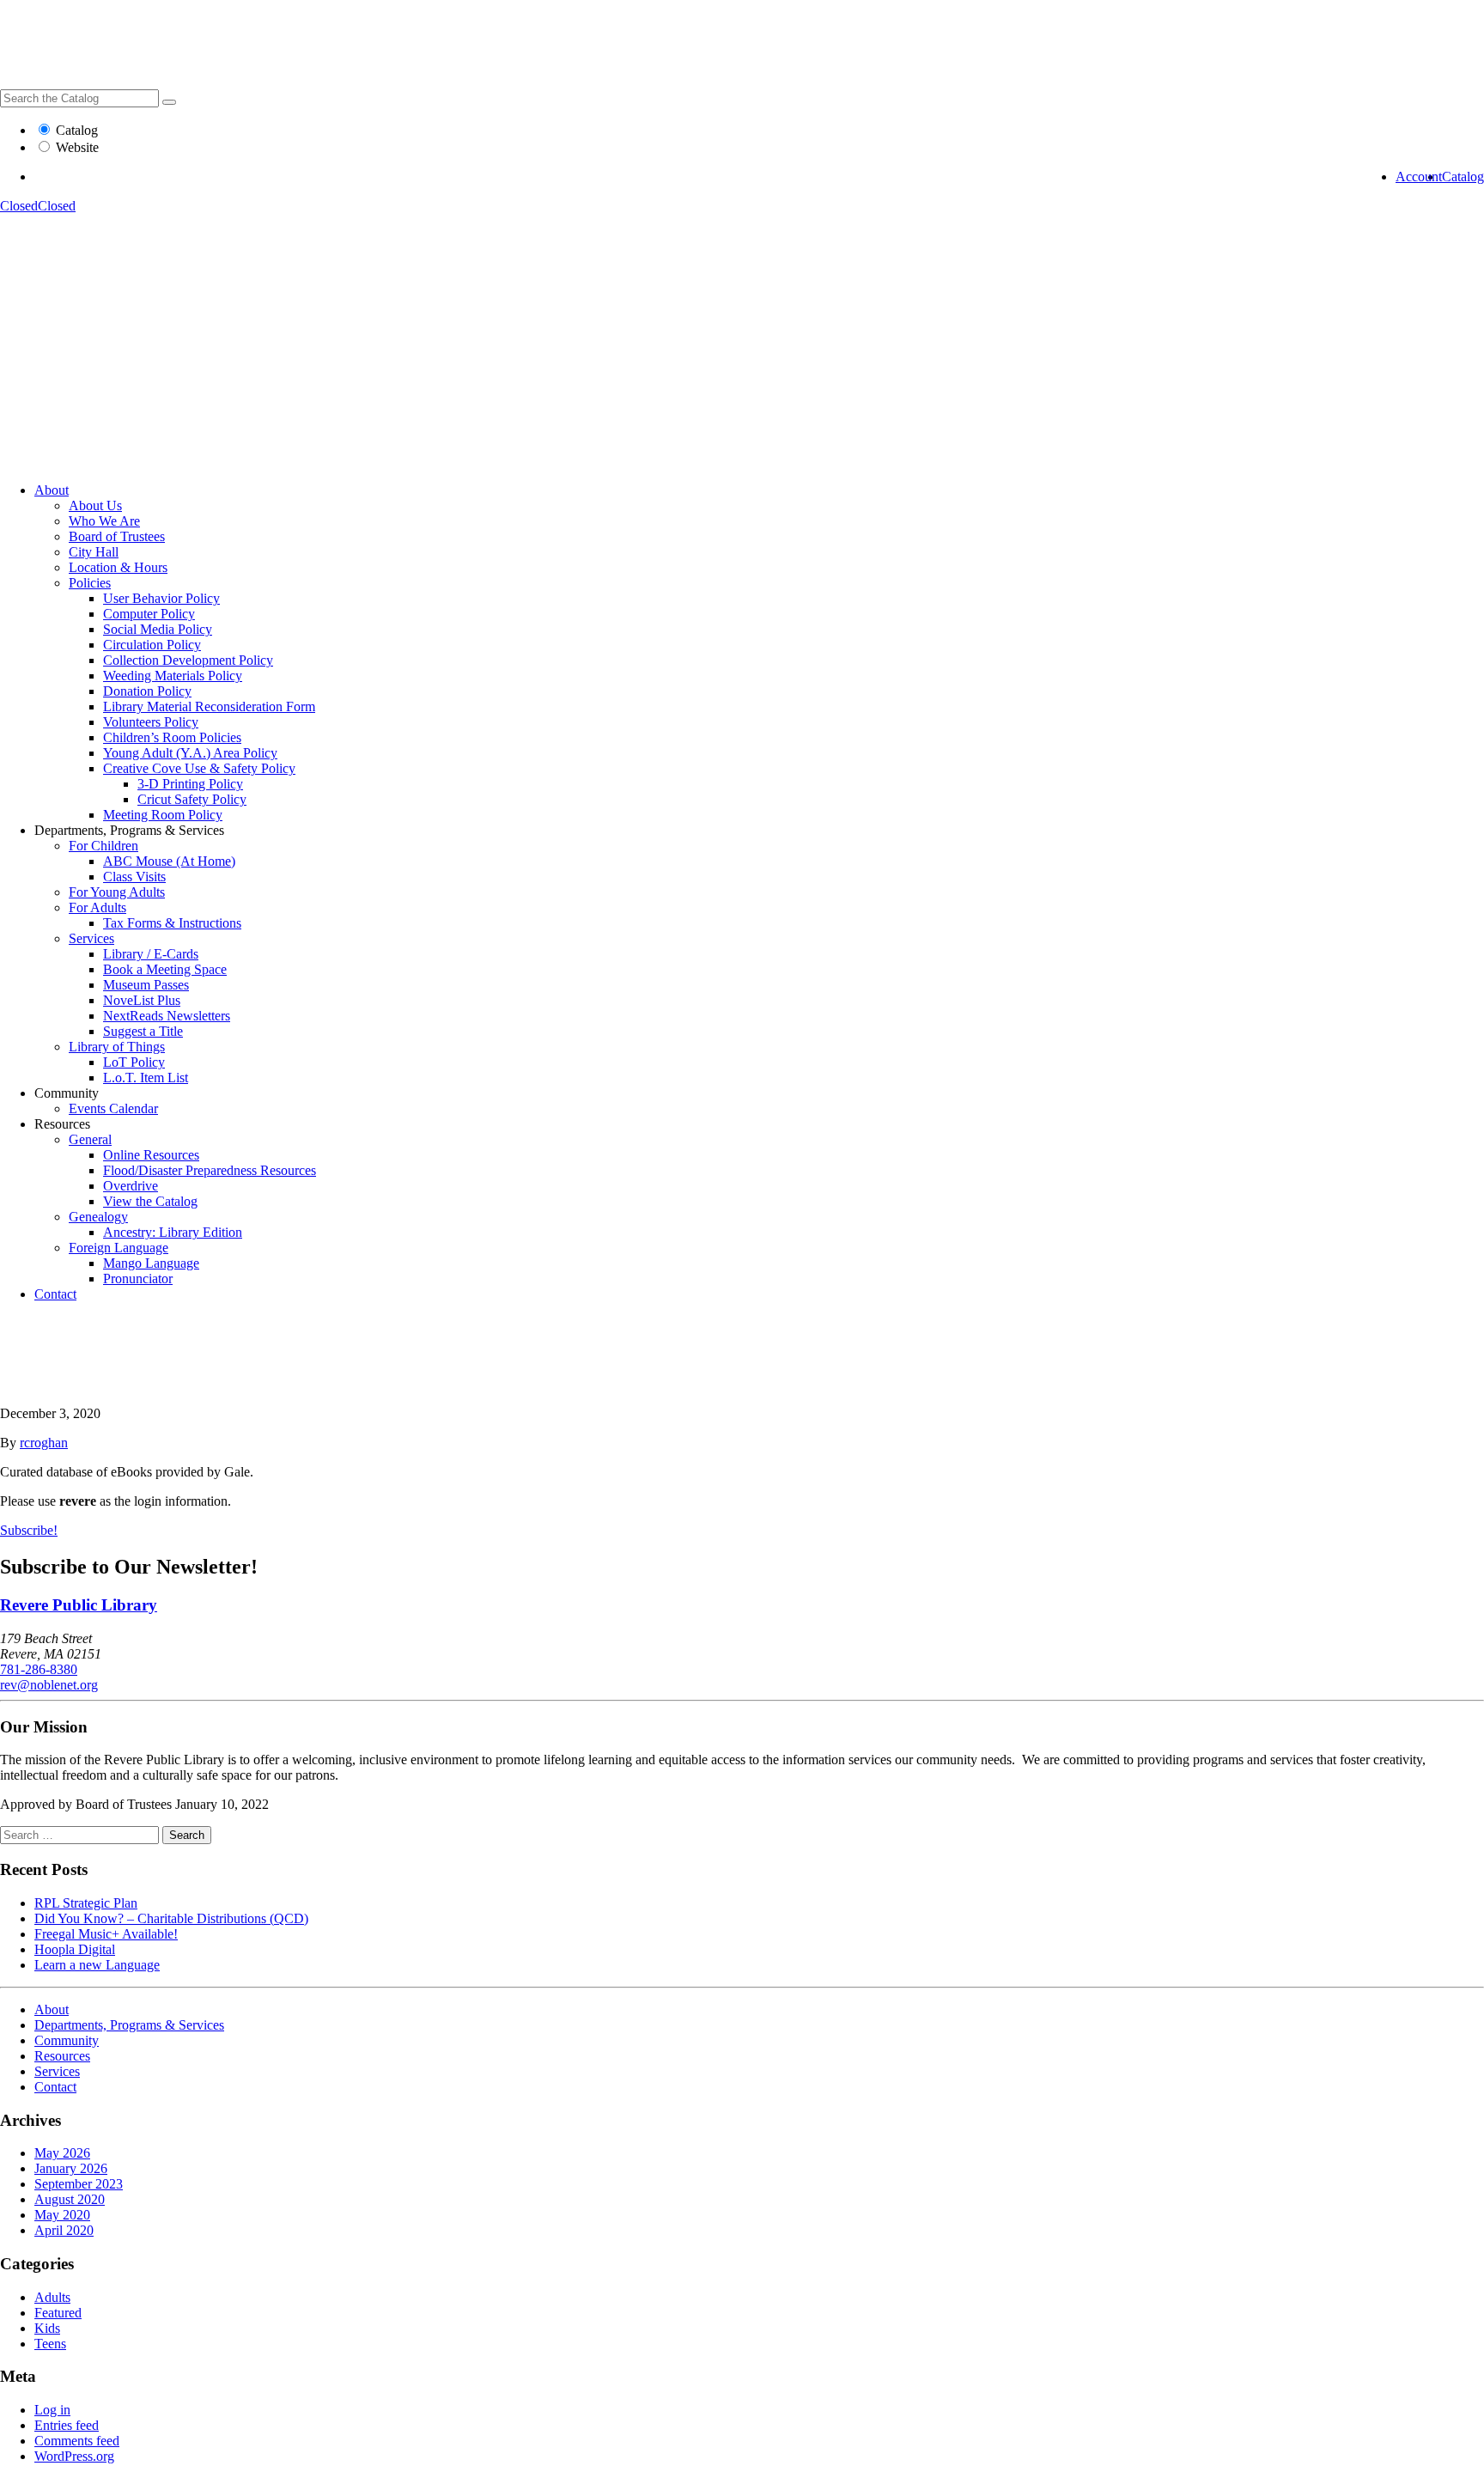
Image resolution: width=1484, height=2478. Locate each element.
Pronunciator (138, 1279)
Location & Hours (118, 567)
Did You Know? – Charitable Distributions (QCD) (171, 1918)
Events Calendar (113, 1108)
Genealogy (98, 1217)
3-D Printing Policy (190, 784)
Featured (58, 2313)
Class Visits (134, 877)
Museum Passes (146, 985)
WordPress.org (74, 2456)
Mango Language (151, 1263)
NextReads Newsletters (167, 1016)
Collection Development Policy (188, 660)
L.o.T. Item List (146, 1078)
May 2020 (62, 2215)
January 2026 (71, 2168)
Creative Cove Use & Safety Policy (199, 768)
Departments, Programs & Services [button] (129, 830)
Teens (50, 2344)
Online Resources (151, 1155)
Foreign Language (119, 1248)
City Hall (94, 552)
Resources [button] (62, 1124)
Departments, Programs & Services (129, 2025)
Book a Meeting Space (165, 969)
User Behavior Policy (161, 598)
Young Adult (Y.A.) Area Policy (190, 753)
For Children (103, 846)
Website (77, 147)
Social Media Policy (158, 629)
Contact (55, 1294)
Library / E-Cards (151, 954)
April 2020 (64, 2230)
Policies (90, 583)
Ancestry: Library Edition (173, 1232)
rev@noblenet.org (49, 1685)
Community (67, 2040)
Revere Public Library (79, 1605)
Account (1419, 177)
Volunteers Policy (151, 722)
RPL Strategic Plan (86, 1903)
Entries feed (67, 2425)
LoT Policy (134, 1062)
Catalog (77, 130)
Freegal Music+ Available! (106, 1934)
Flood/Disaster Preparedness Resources (210, 1170)
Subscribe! (29, 1530)
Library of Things (117, 1047)
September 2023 (79, 2184)
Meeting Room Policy (163, 815)
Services (91, 938)
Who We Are (104, 521)
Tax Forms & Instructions (172, 923)
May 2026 (62, 2153)
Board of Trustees (117, 536)
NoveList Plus (142, 1000)
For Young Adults (117, 892)
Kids (47, 2328)
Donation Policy (147, 691)
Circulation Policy (152, 645)
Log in (52, 2410)
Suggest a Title (143, 1031)
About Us (95, 505)
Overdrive (131, 1186)
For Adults (97, 907)
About (52, 490)
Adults (52, 2297)
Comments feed (77, 2441)
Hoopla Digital (75, 1949)
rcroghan (44, 1443)
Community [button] (67, 1093)
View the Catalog (150, 1201)
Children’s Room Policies (172, 737)
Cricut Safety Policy (192, 799)
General (90, 1139)
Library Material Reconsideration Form (209, 706)
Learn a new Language (97, 1965)
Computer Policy (149, 614)
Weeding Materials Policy (173, 676)
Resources (62, 2056)
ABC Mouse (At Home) (169, 861)
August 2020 (70, 2199)
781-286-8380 (39, 1669)
